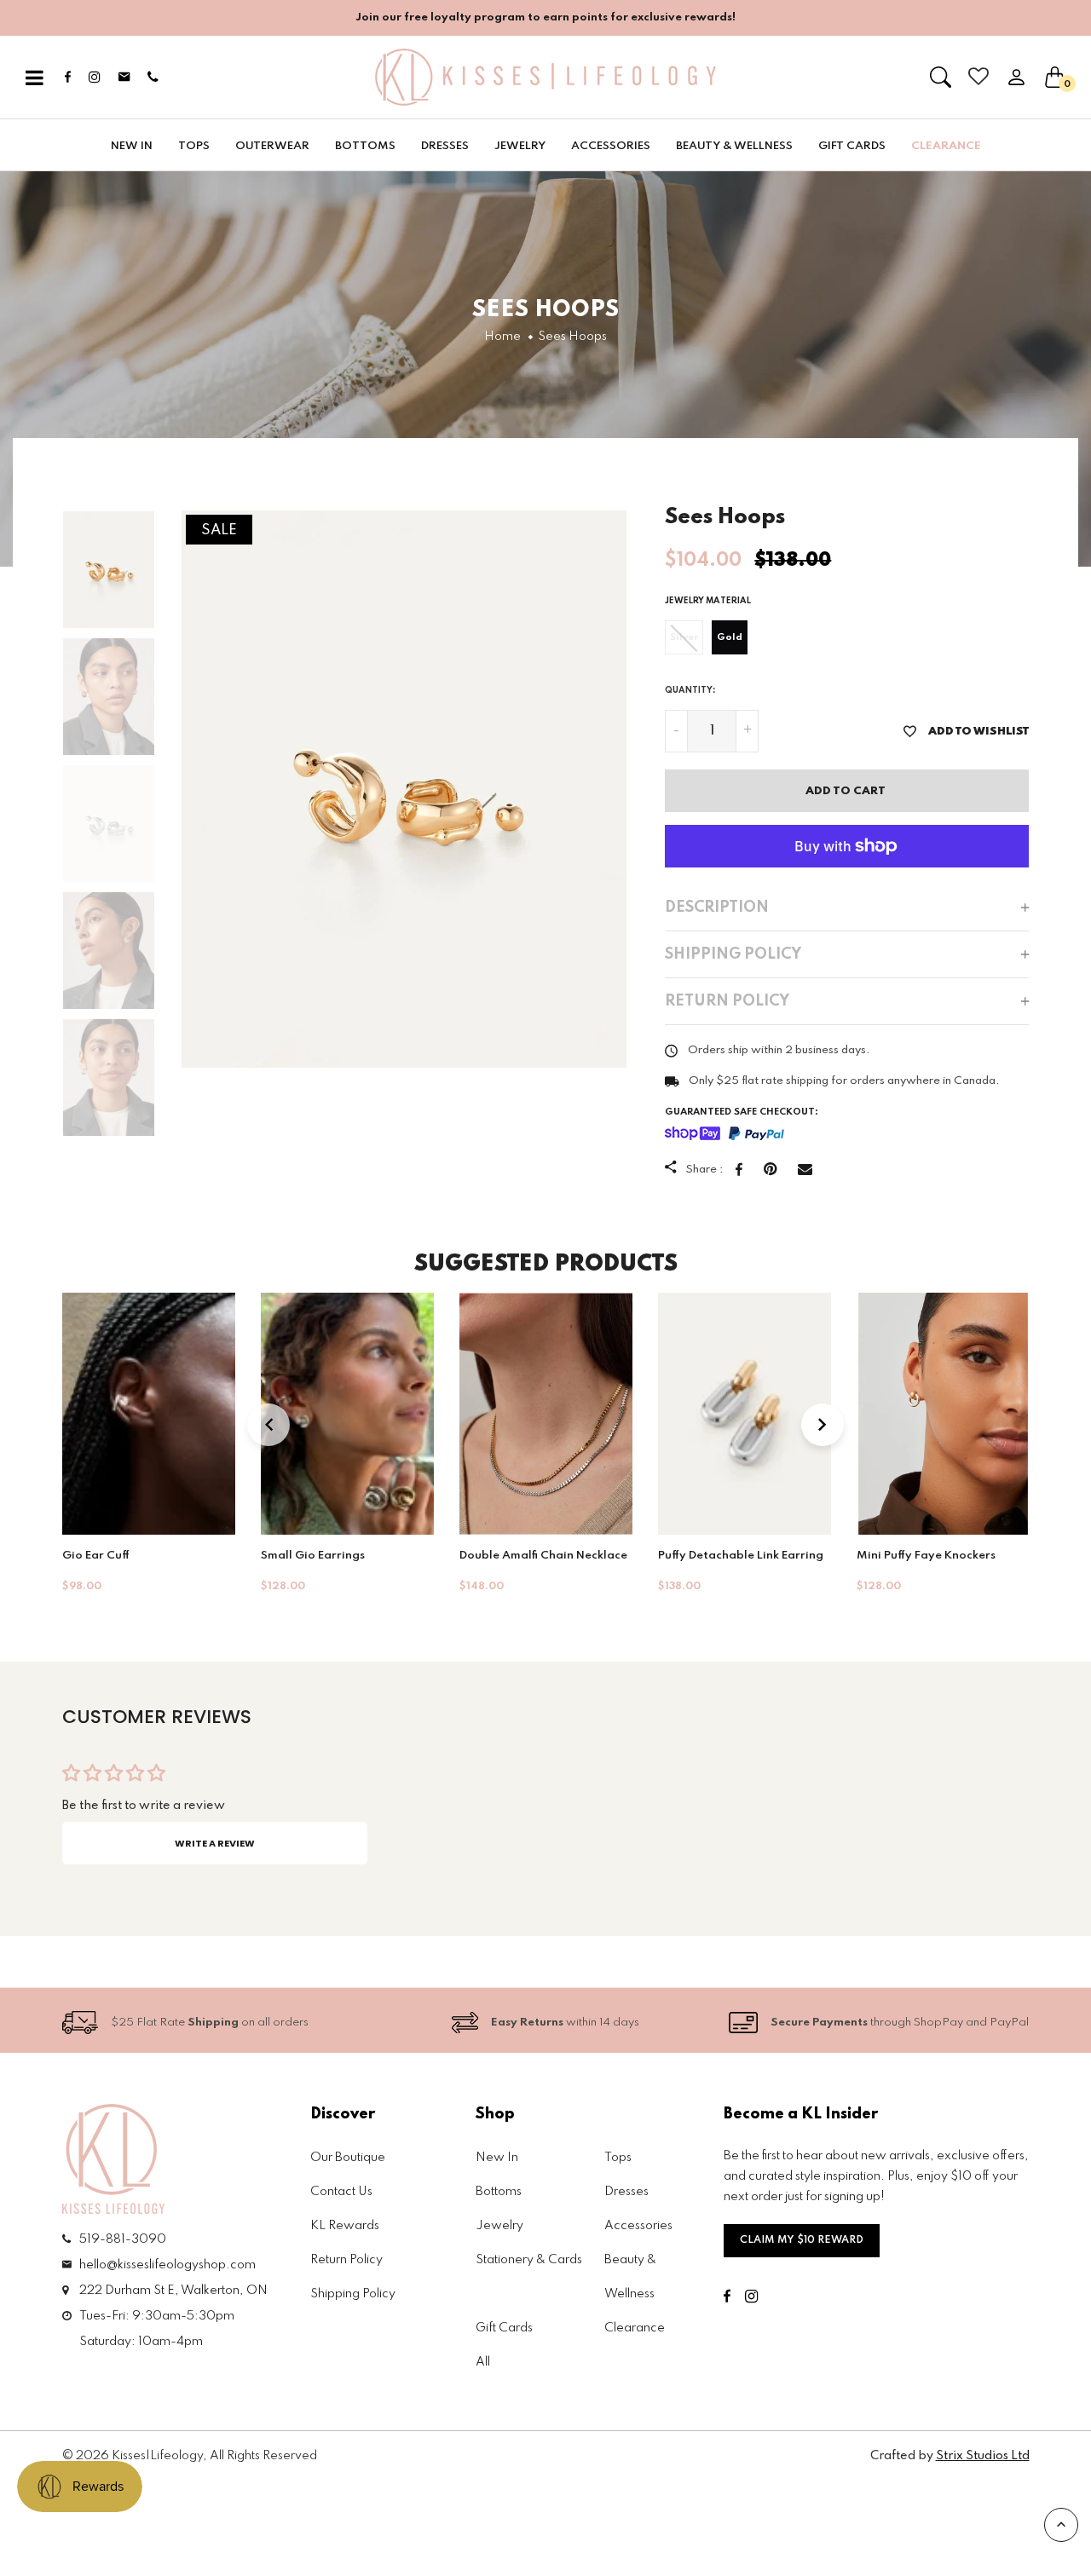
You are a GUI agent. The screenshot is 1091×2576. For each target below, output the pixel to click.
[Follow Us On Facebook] (506, 1518)
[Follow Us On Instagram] (530, 1518)
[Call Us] (582, 1518)
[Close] (750, 1019)
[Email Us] (556, 1518)
